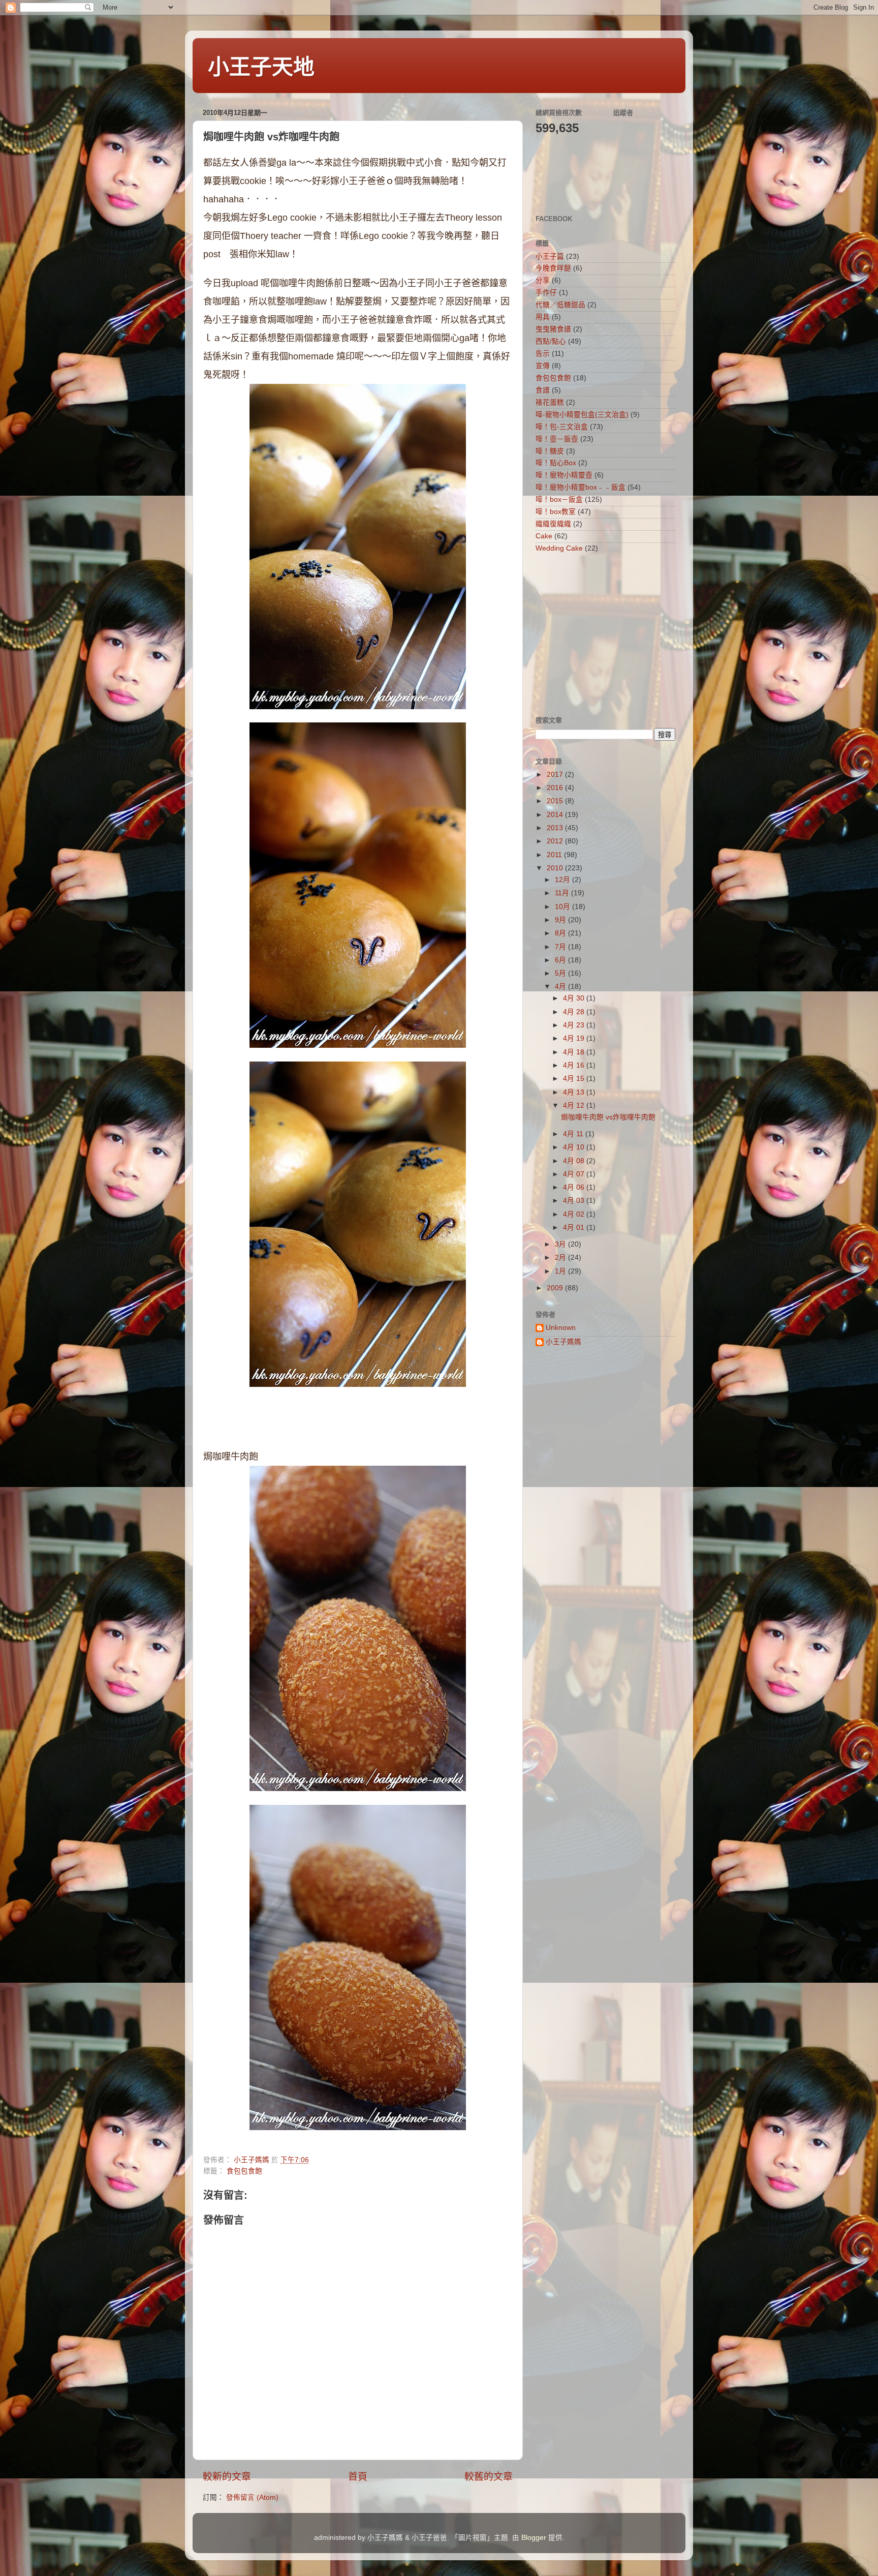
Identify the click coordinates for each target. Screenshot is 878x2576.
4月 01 (575, 1228)
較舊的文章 (489, 2477)
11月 (563, 893)
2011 (555, 855)
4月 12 (575, 1105)
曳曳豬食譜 (553, 329)
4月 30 (575, 998)
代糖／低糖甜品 (560, 305)
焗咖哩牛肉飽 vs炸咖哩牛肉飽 (608, 1117)
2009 (556, 1288)
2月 (561, 1257)
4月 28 (575, 1012)
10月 (563, 907)
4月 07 (575, 1174)
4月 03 (575, 1201)
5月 (561, 973)
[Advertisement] (599, 633)
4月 (561, 987)
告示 (543, 354)
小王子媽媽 (563, 1342)
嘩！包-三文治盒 (562, 427)
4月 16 (575, 1065)
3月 (561, 1244)
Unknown (561, 1328)
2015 (556, 801)
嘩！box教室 (556, 512)
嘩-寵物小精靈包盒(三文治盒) (582, 415)
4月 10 (575, 1147)
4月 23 (575, 1025)
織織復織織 (553, 524)
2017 (556, 775)
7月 (561, 947)
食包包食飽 (244, 2171)
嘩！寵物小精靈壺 (564, 475)
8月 (561, 933)
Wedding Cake (559, 548)
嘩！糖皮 (550, 451)
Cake (544, 536)
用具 (543, 317)
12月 (563, 880)
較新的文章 (227, 2477)
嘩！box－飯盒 (559, 499)
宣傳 (543, 366)
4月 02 (575, 1214)
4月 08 (575, 1161)
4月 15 (575, 1079)
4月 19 (575, 1038)
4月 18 (575, 1052)
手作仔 (546, 293)
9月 (561, 920)
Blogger (534, 2538)
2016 (556, 788)
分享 (543, 280)
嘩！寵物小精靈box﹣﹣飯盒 (581, 487)
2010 (556, 868)
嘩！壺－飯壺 (557, 439)
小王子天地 (261, 67)
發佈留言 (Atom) (252, 2497)
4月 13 (575, 1092)
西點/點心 (551, 341)
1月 (561, 1271)
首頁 (358, 2477)
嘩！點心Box (556, 463)
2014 (556, 815)
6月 (561, 960)
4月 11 (574, 1134)
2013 (556, 828)
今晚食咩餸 (553, 268)
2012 (556, 841)
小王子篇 (550, 256)
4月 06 (575, 1187)
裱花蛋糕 (550, 402)
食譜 (543, 390)
